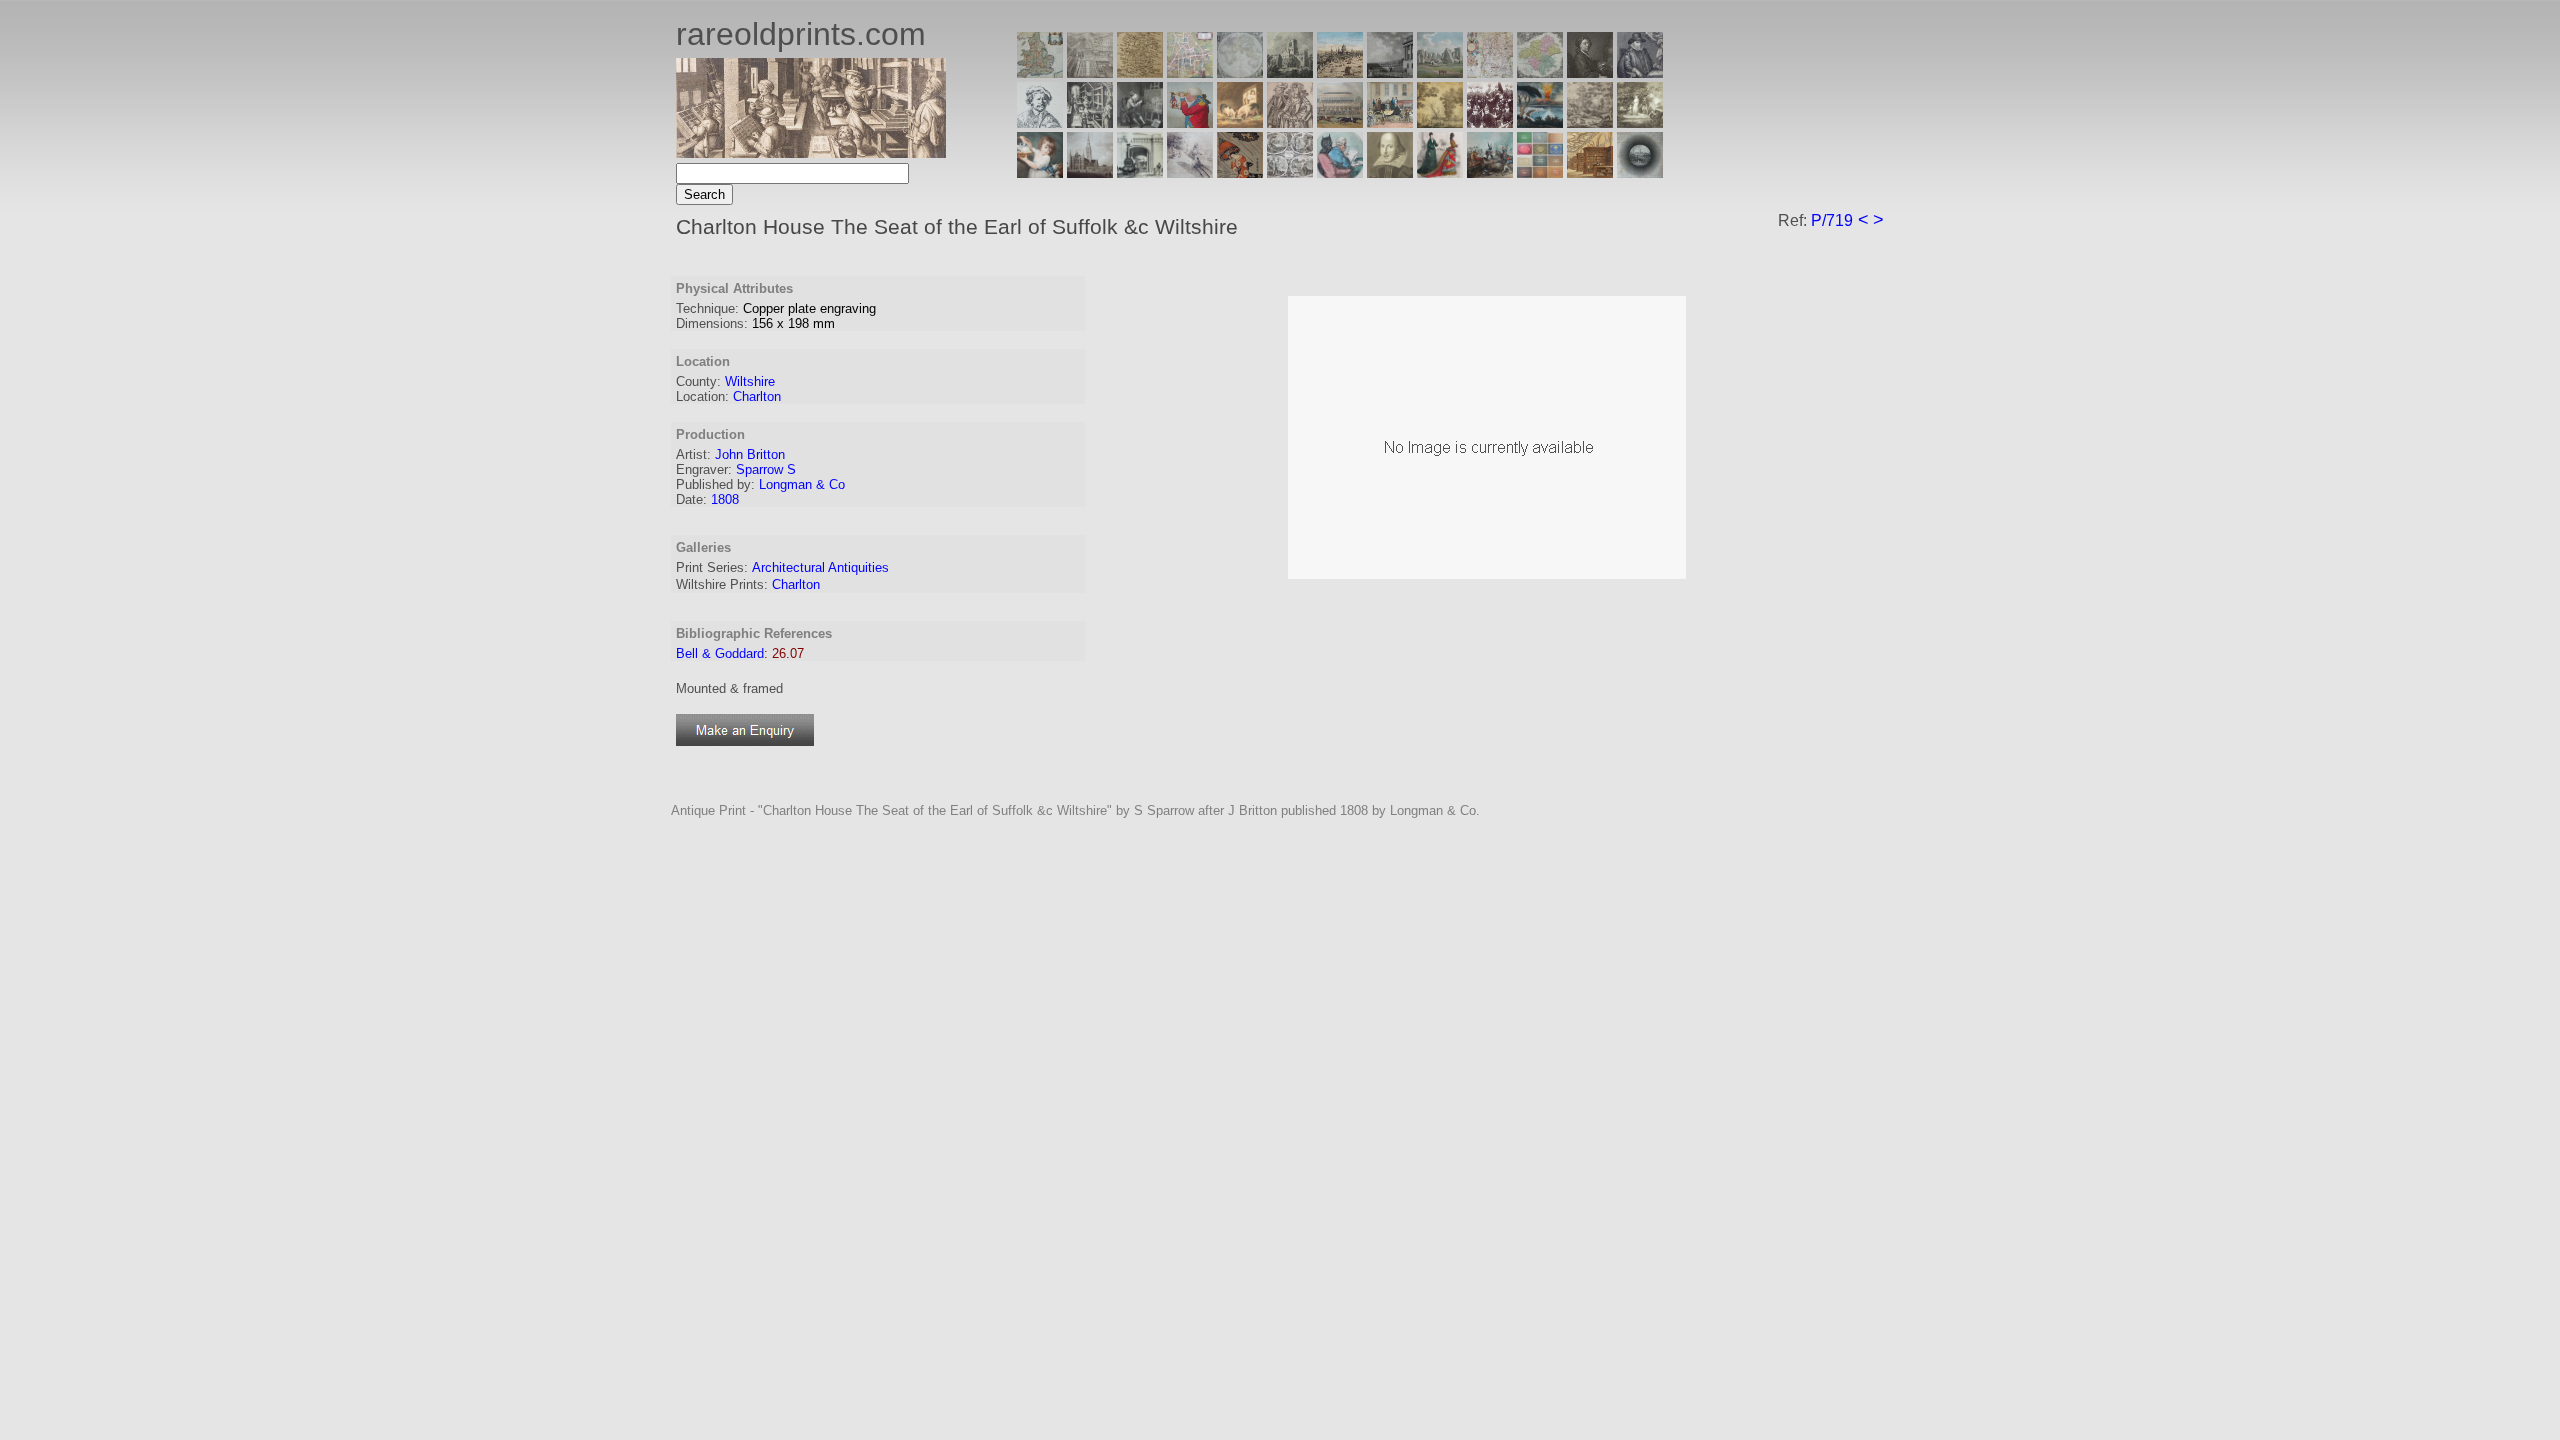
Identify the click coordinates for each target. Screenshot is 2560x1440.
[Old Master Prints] (1590, 122)
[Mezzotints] (1640, 122)
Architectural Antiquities (820, 567)
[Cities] (1340, 72)
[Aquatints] (1090, 172)
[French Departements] (1540, 72)
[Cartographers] (1640, 72)
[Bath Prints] (1390, 72)
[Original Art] (1440, 122)
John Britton (750, 454)
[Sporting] (1340, 122)
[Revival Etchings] (1190, 172)
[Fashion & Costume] (1440, 172)
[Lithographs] (1140, 172)
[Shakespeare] (1390, 172)
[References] (1590, 172)
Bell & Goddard (720, 653)
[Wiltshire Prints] (1440, 72)
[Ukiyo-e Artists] (1240, 172)
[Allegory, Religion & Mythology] (1290, 172)
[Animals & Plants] (1240, 122)
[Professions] (1340, 172)
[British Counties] (1040, 72)
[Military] (1490, 172)
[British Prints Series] (1090, 72)
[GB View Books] (1540, 172)
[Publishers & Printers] (1090, 122)
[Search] (1640, 172)
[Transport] (1390, 122)
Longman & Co (802, 484)
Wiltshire (750, 381)
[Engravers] (1040, 122)
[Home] (811, 152)
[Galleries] (1540, 122)
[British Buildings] (1290, 72)
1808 (725, 499)
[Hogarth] (1140, 122)
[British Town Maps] (1190, 72)
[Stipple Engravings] (1040, 172)
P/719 (1832, 220)
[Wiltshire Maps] (1490, 72)
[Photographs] (1490, 122)
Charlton (757, 396)
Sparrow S (766, 469)
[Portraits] (1290, 122)
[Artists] (1590, 72)
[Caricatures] (1190, 122)
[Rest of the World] (1240, 72)
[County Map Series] (1140, 72)
